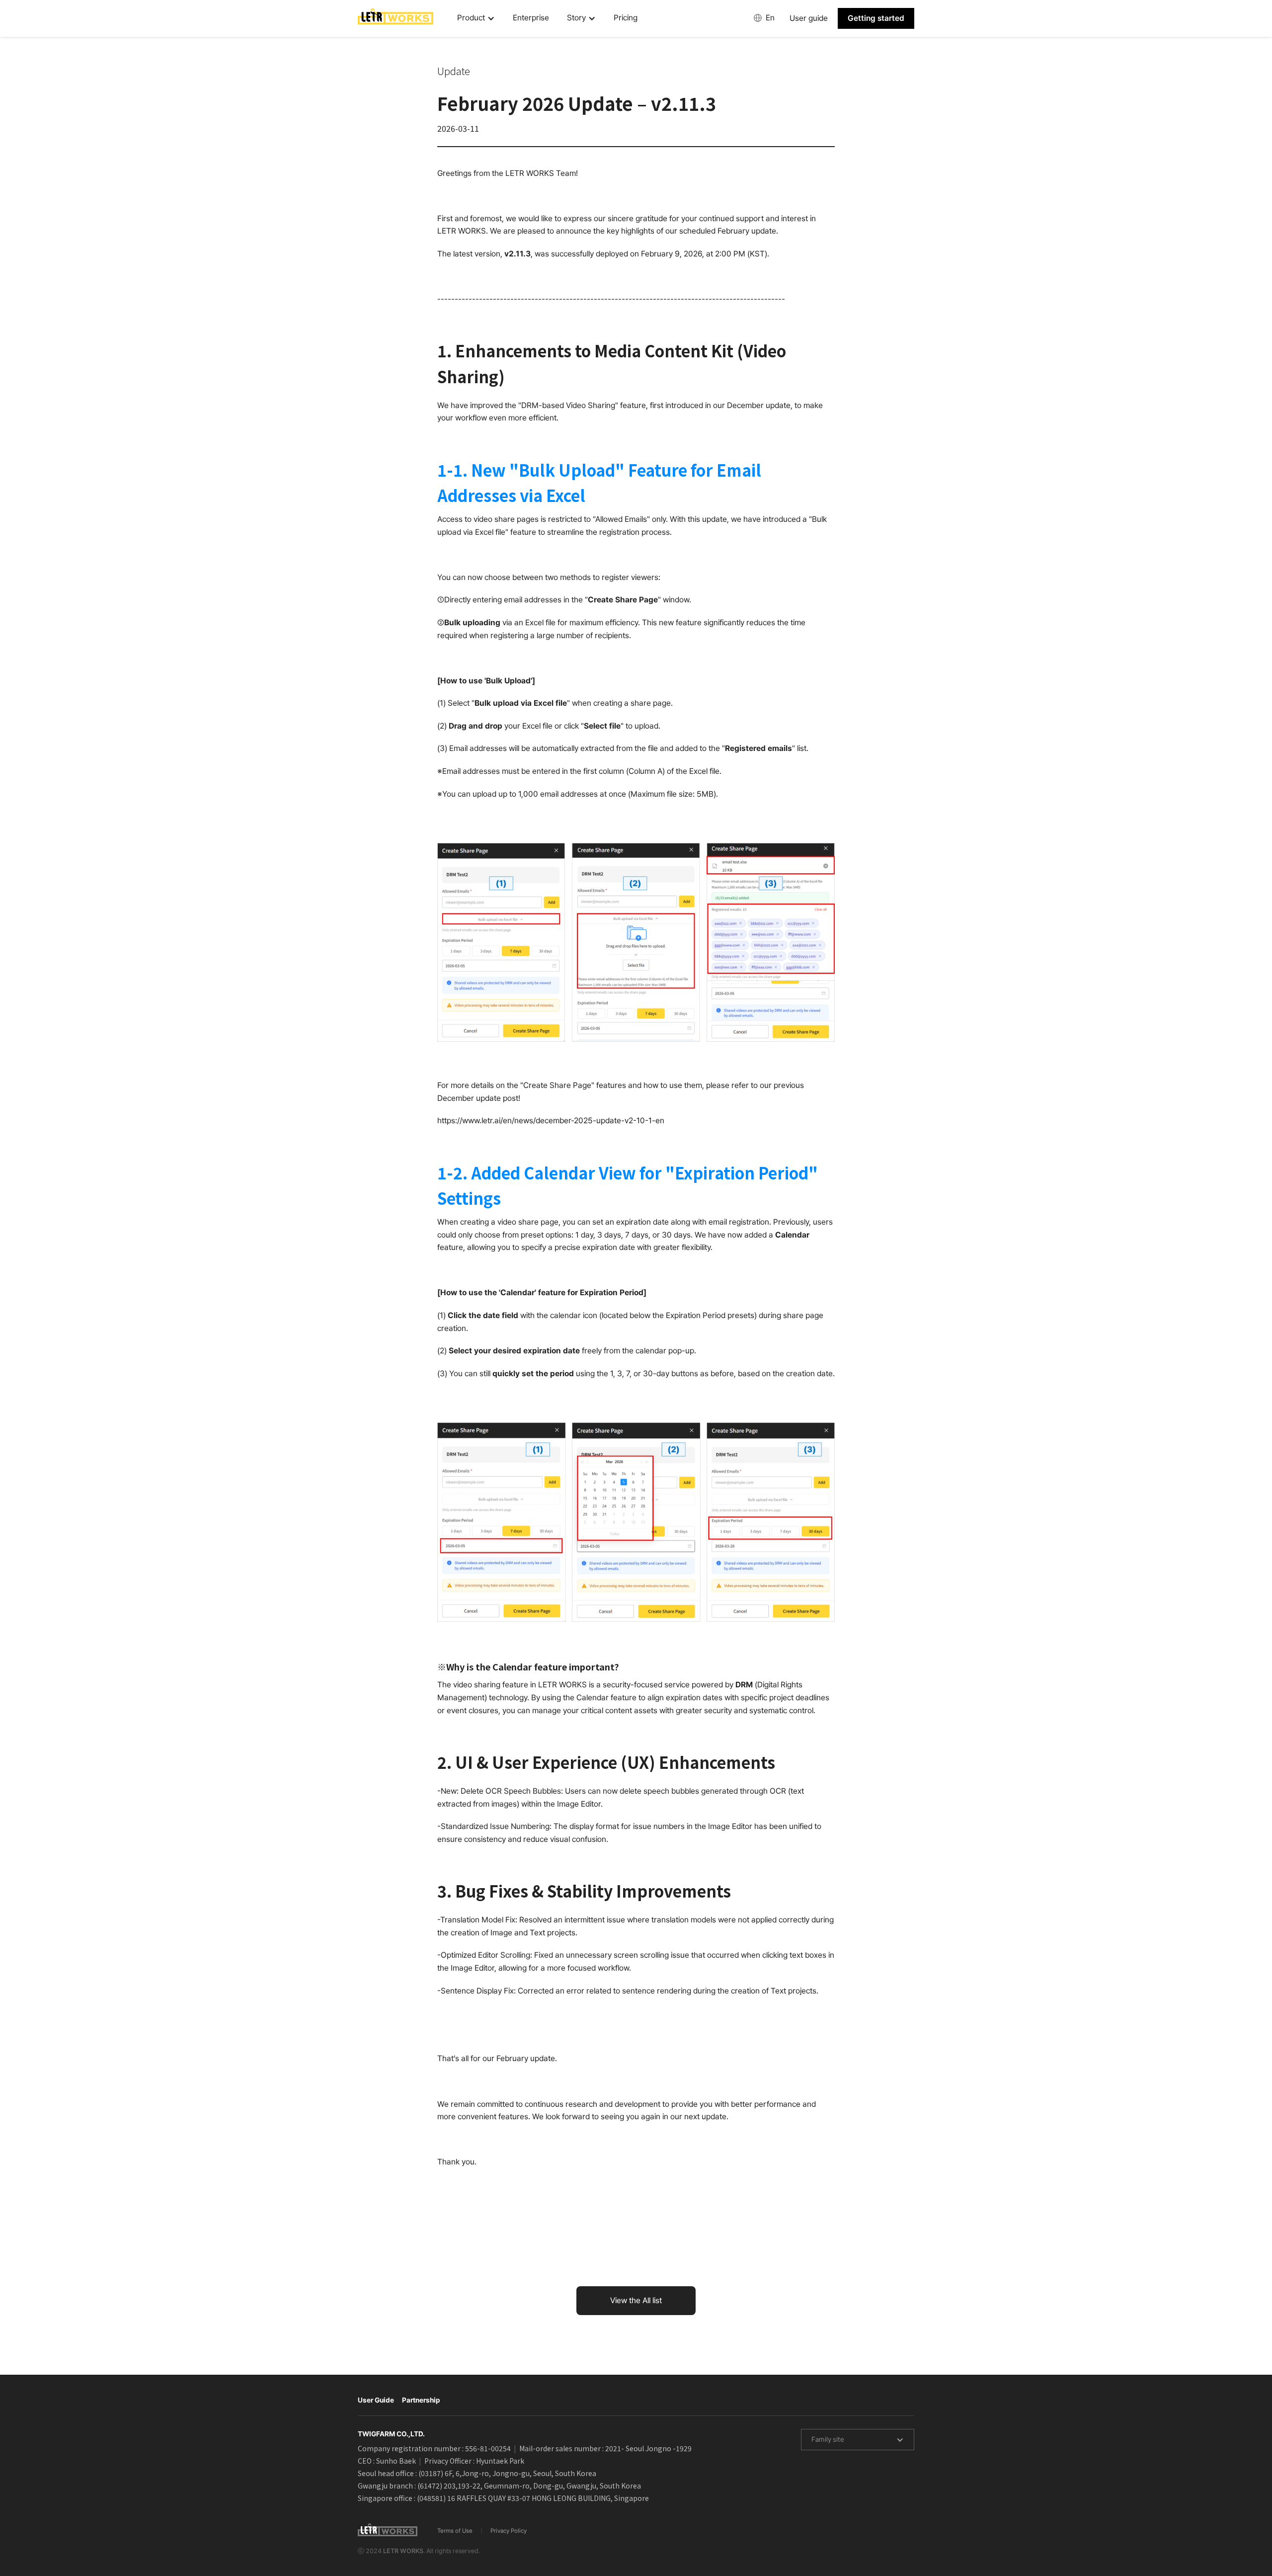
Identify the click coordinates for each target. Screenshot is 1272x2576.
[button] (476, 18)
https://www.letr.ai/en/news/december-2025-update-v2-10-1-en (551, 1121)
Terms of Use (455, 2531)
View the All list (636, 2300)
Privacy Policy (509, 2531)
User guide (809, 18)
